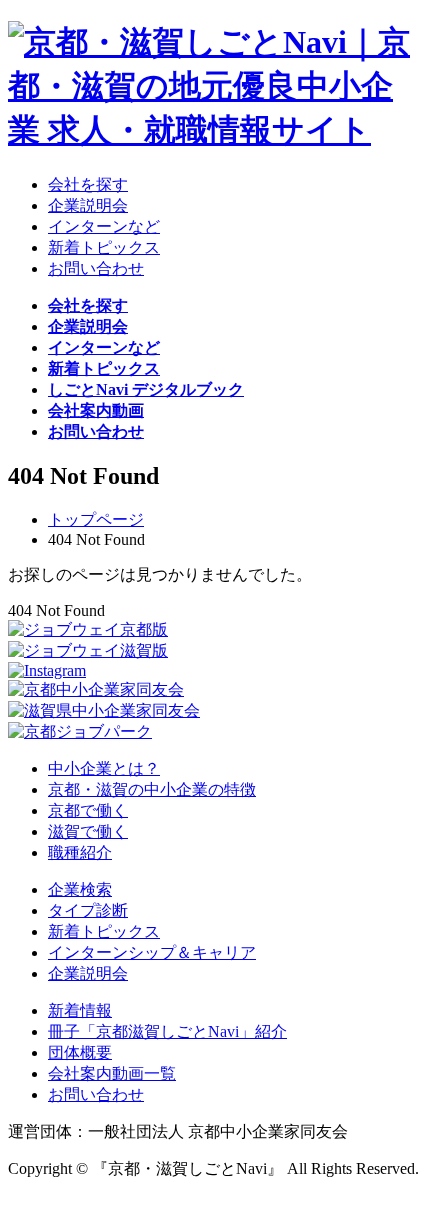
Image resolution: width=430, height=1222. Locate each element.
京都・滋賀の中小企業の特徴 (152, 789)
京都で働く (88, 810)
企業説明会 (88, 973)
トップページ (96, 519)
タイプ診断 (88, 910)
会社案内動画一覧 (112, 1073)
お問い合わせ (96, 1094)
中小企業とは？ (104, 768)
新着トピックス (104, 931)
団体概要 (80, 1052)
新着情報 (80, 1010)
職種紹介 (80, 852)
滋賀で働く (88, 831)
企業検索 (80, 889)
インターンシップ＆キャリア (152, 952)
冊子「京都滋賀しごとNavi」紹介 (167, 1031)
